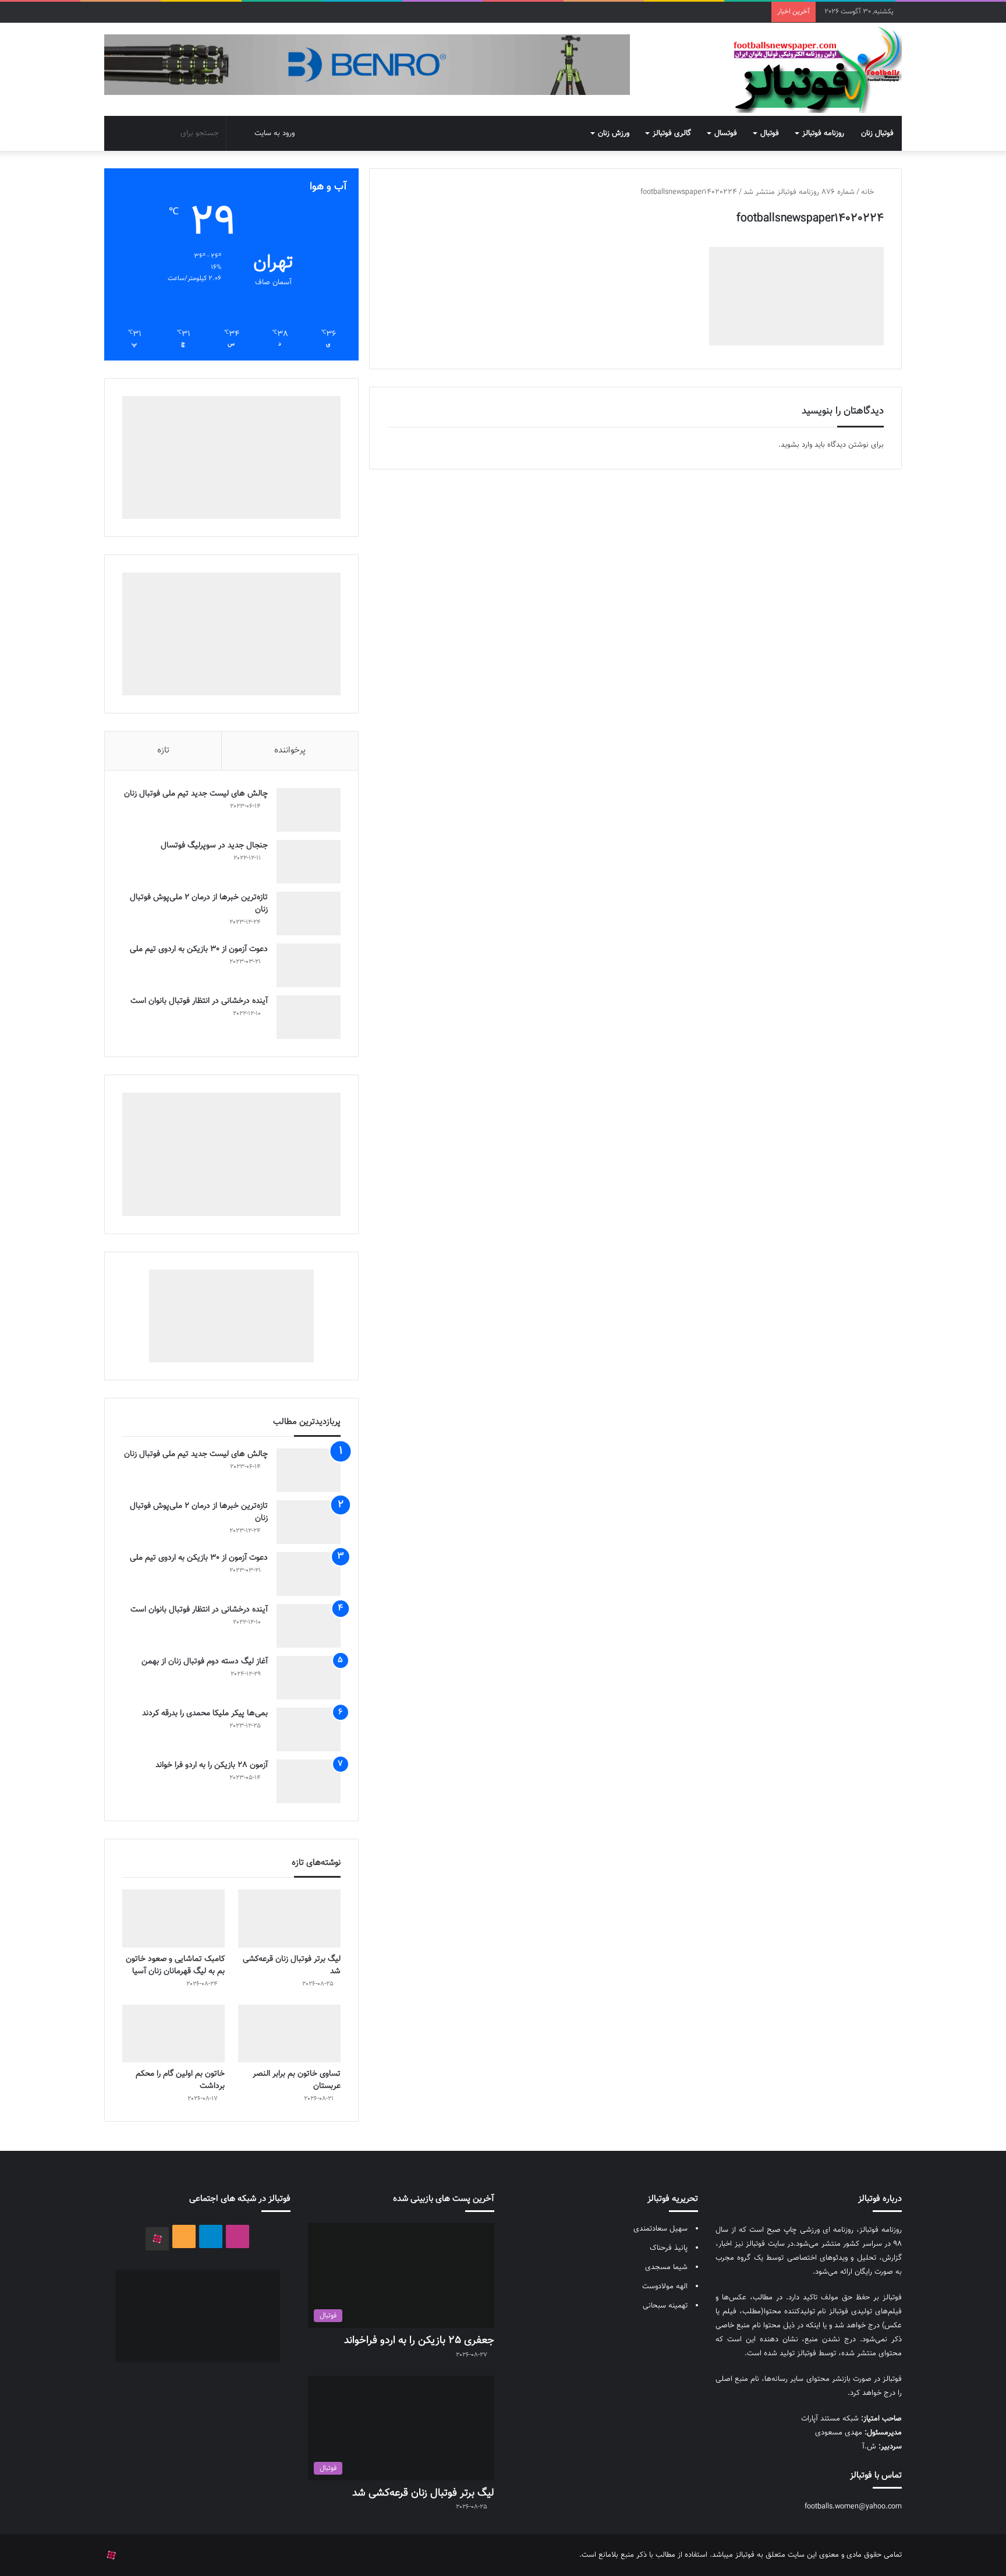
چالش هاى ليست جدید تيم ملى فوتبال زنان (196, 794)
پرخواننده (290, 750)
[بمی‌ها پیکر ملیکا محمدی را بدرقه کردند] (309, 1729)
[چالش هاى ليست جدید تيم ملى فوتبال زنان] (309, 810)
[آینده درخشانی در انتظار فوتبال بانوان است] (309, 1017)
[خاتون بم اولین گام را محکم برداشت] (173, 2033)
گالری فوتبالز (672, 133)
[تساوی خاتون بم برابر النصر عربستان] (289, 2033)
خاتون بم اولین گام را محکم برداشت (180, 2080)
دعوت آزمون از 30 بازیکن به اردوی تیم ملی (199, 949)
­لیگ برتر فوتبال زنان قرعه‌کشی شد (292, 1965)
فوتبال (770, 133)
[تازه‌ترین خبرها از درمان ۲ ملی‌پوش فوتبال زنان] (309, 914)
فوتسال (726, 133)
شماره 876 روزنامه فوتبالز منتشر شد (799, 192)
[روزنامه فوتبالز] (817, 69)
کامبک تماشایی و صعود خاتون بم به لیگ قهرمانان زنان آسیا (175, 1965)
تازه (163, 750)
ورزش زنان (614, 133)
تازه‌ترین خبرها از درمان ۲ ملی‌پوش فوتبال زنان (199, 904)
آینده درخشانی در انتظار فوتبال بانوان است (199, 1001)
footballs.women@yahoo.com (853, 2507)
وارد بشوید (796, 445)
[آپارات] (157, 2239)
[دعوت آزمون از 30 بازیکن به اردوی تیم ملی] (309, 965)
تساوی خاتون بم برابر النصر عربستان (297, 2080)
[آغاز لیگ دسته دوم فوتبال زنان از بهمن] (309, 1678)
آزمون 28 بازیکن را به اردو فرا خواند (212, 1765)
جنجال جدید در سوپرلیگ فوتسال (214, 846)
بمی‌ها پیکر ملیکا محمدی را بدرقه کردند (205, 1713)
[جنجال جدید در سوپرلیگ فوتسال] (309, 862)
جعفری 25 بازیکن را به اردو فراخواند (419, 2341)
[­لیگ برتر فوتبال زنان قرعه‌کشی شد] (289, 1918)
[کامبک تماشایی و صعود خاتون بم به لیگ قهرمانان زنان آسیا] (173, 1918)
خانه (869, 192)
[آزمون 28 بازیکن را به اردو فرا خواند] (309, 1781)
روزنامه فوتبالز (823, 133)
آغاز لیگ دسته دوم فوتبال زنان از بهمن (205, 1662)
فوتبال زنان (877, 133)
